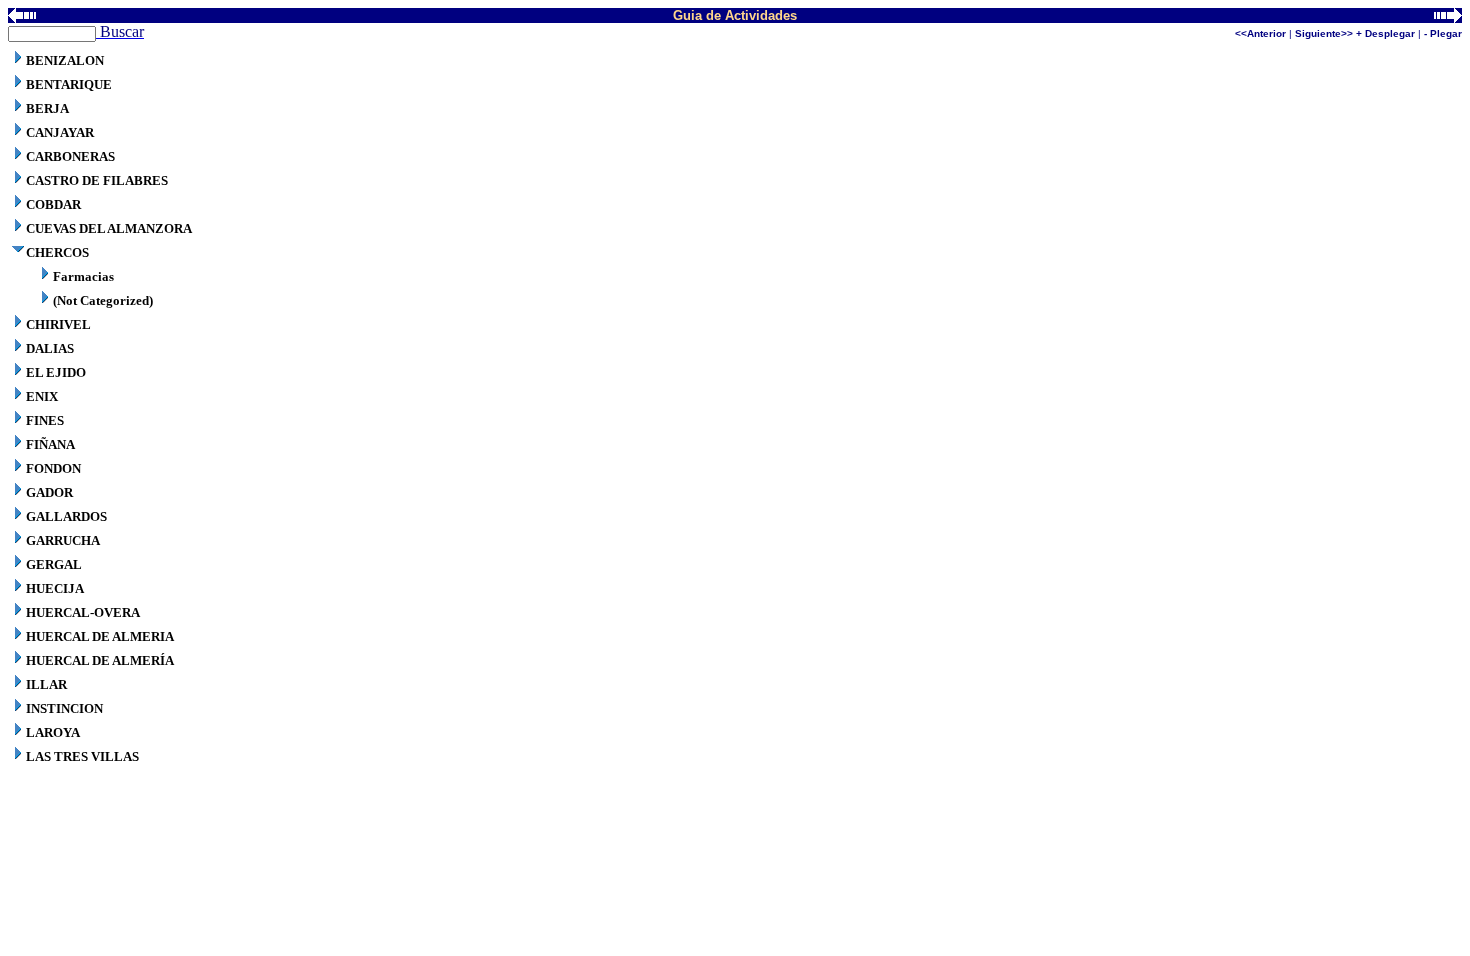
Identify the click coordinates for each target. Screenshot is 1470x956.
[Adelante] (1448, 17)
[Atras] (22, 17)
